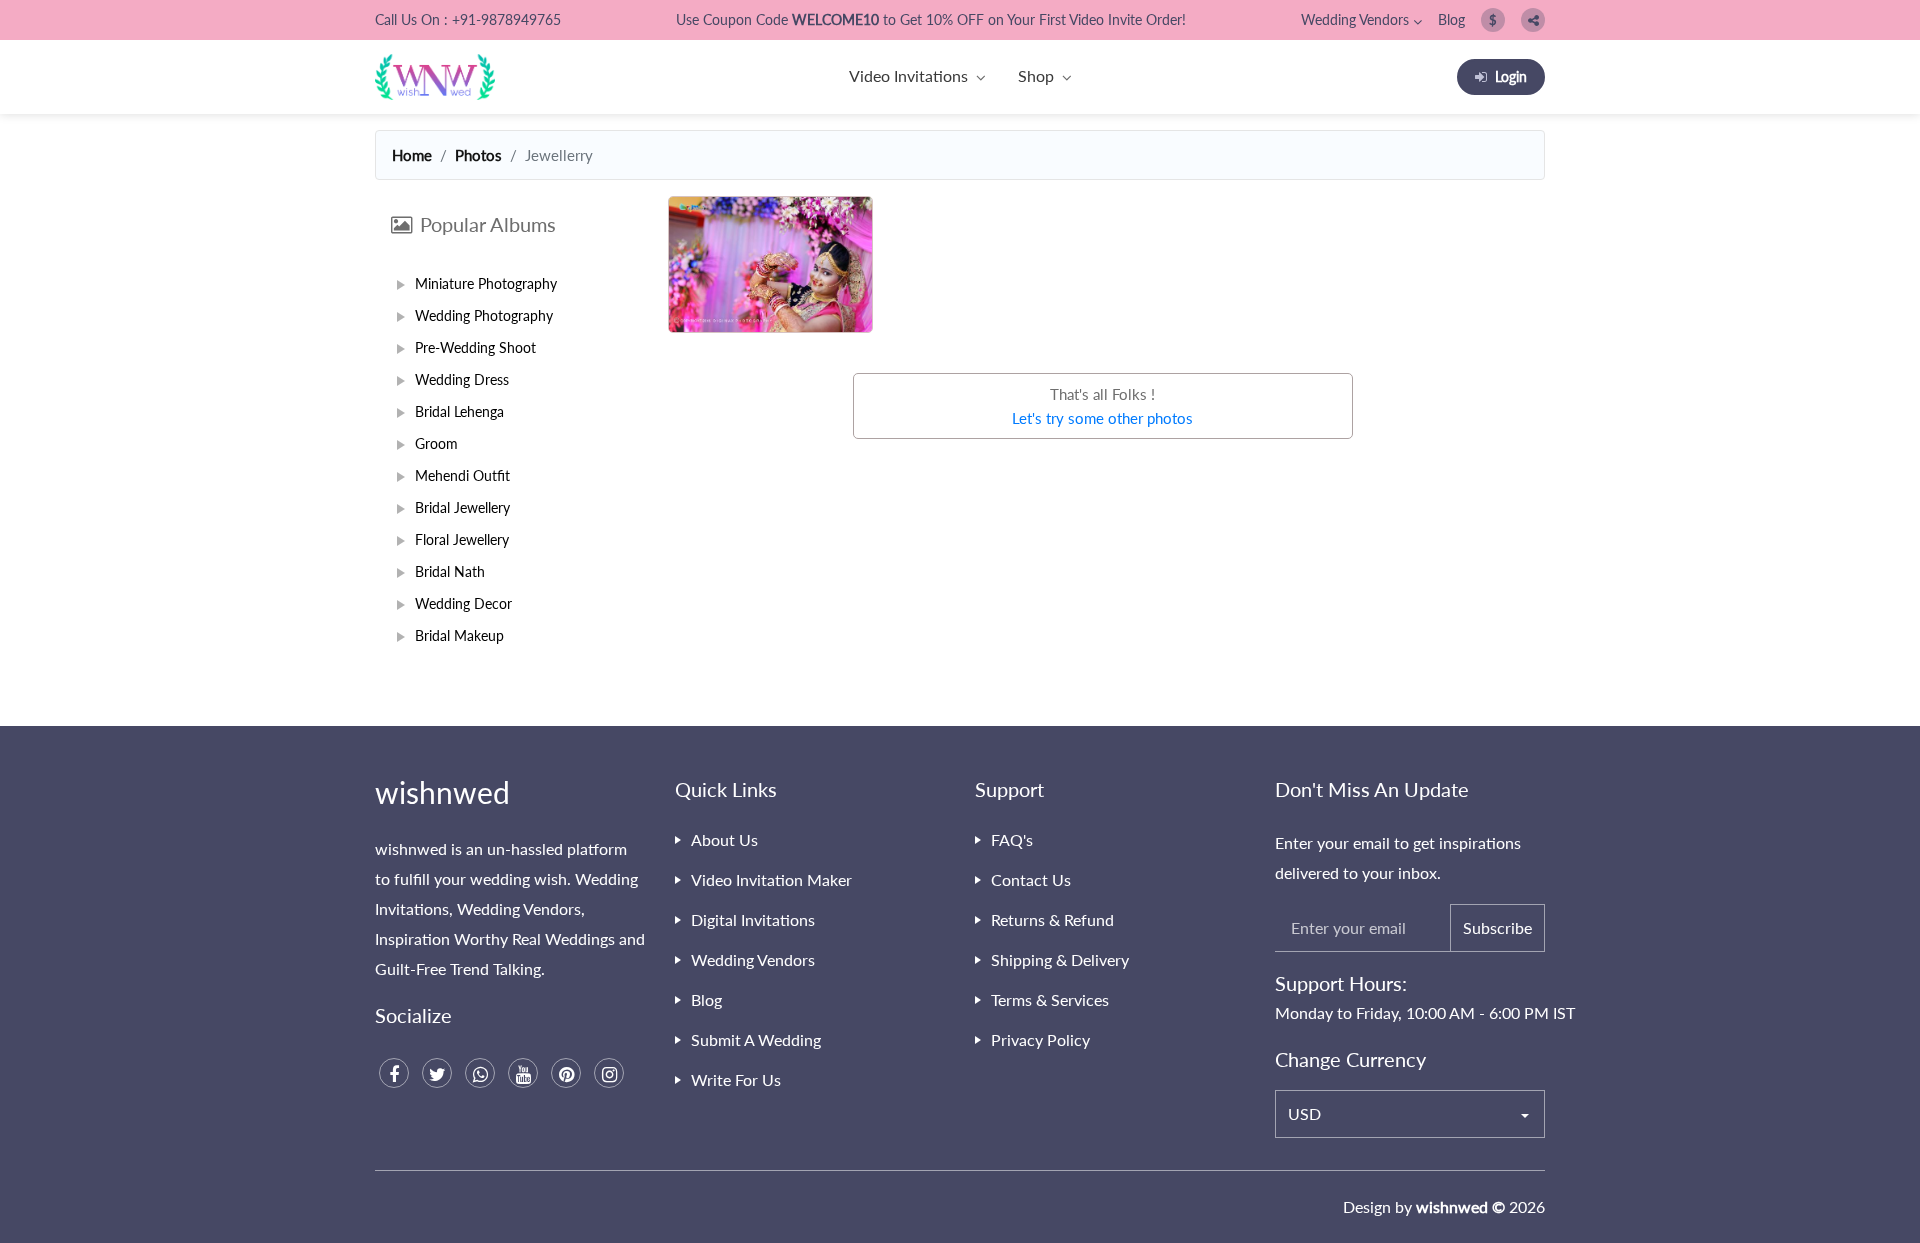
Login (1511, 76)
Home (412, 155)
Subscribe (1497, 927)
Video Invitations (908, 75)
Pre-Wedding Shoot (475, 347)
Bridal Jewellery (462, 507)
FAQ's (1012, 839)
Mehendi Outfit (462, 475)
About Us (724, 839)
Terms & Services (1050, 999)
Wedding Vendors (1355, 19)
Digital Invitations (753, 919)
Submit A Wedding (756, 1039)
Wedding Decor (463, 603)
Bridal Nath (450, 571)
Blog (1451, 19)
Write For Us (736, 1079)
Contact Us (1031, 879)
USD (1304, 1113)
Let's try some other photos (1102, 418)
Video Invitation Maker (771, 879)
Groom (436, 443)
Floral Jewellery (462, 539)
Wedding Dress (462, 379)
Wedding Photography (484, 315)
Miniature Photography (486, 283)
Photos (478, 155)
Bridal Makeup (459, 635)
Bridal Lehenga (459, 411)
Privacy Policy (1040, 1039)
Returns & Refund (1052, 919)
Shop (1036, 75)
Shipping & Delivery (1060, 959)
